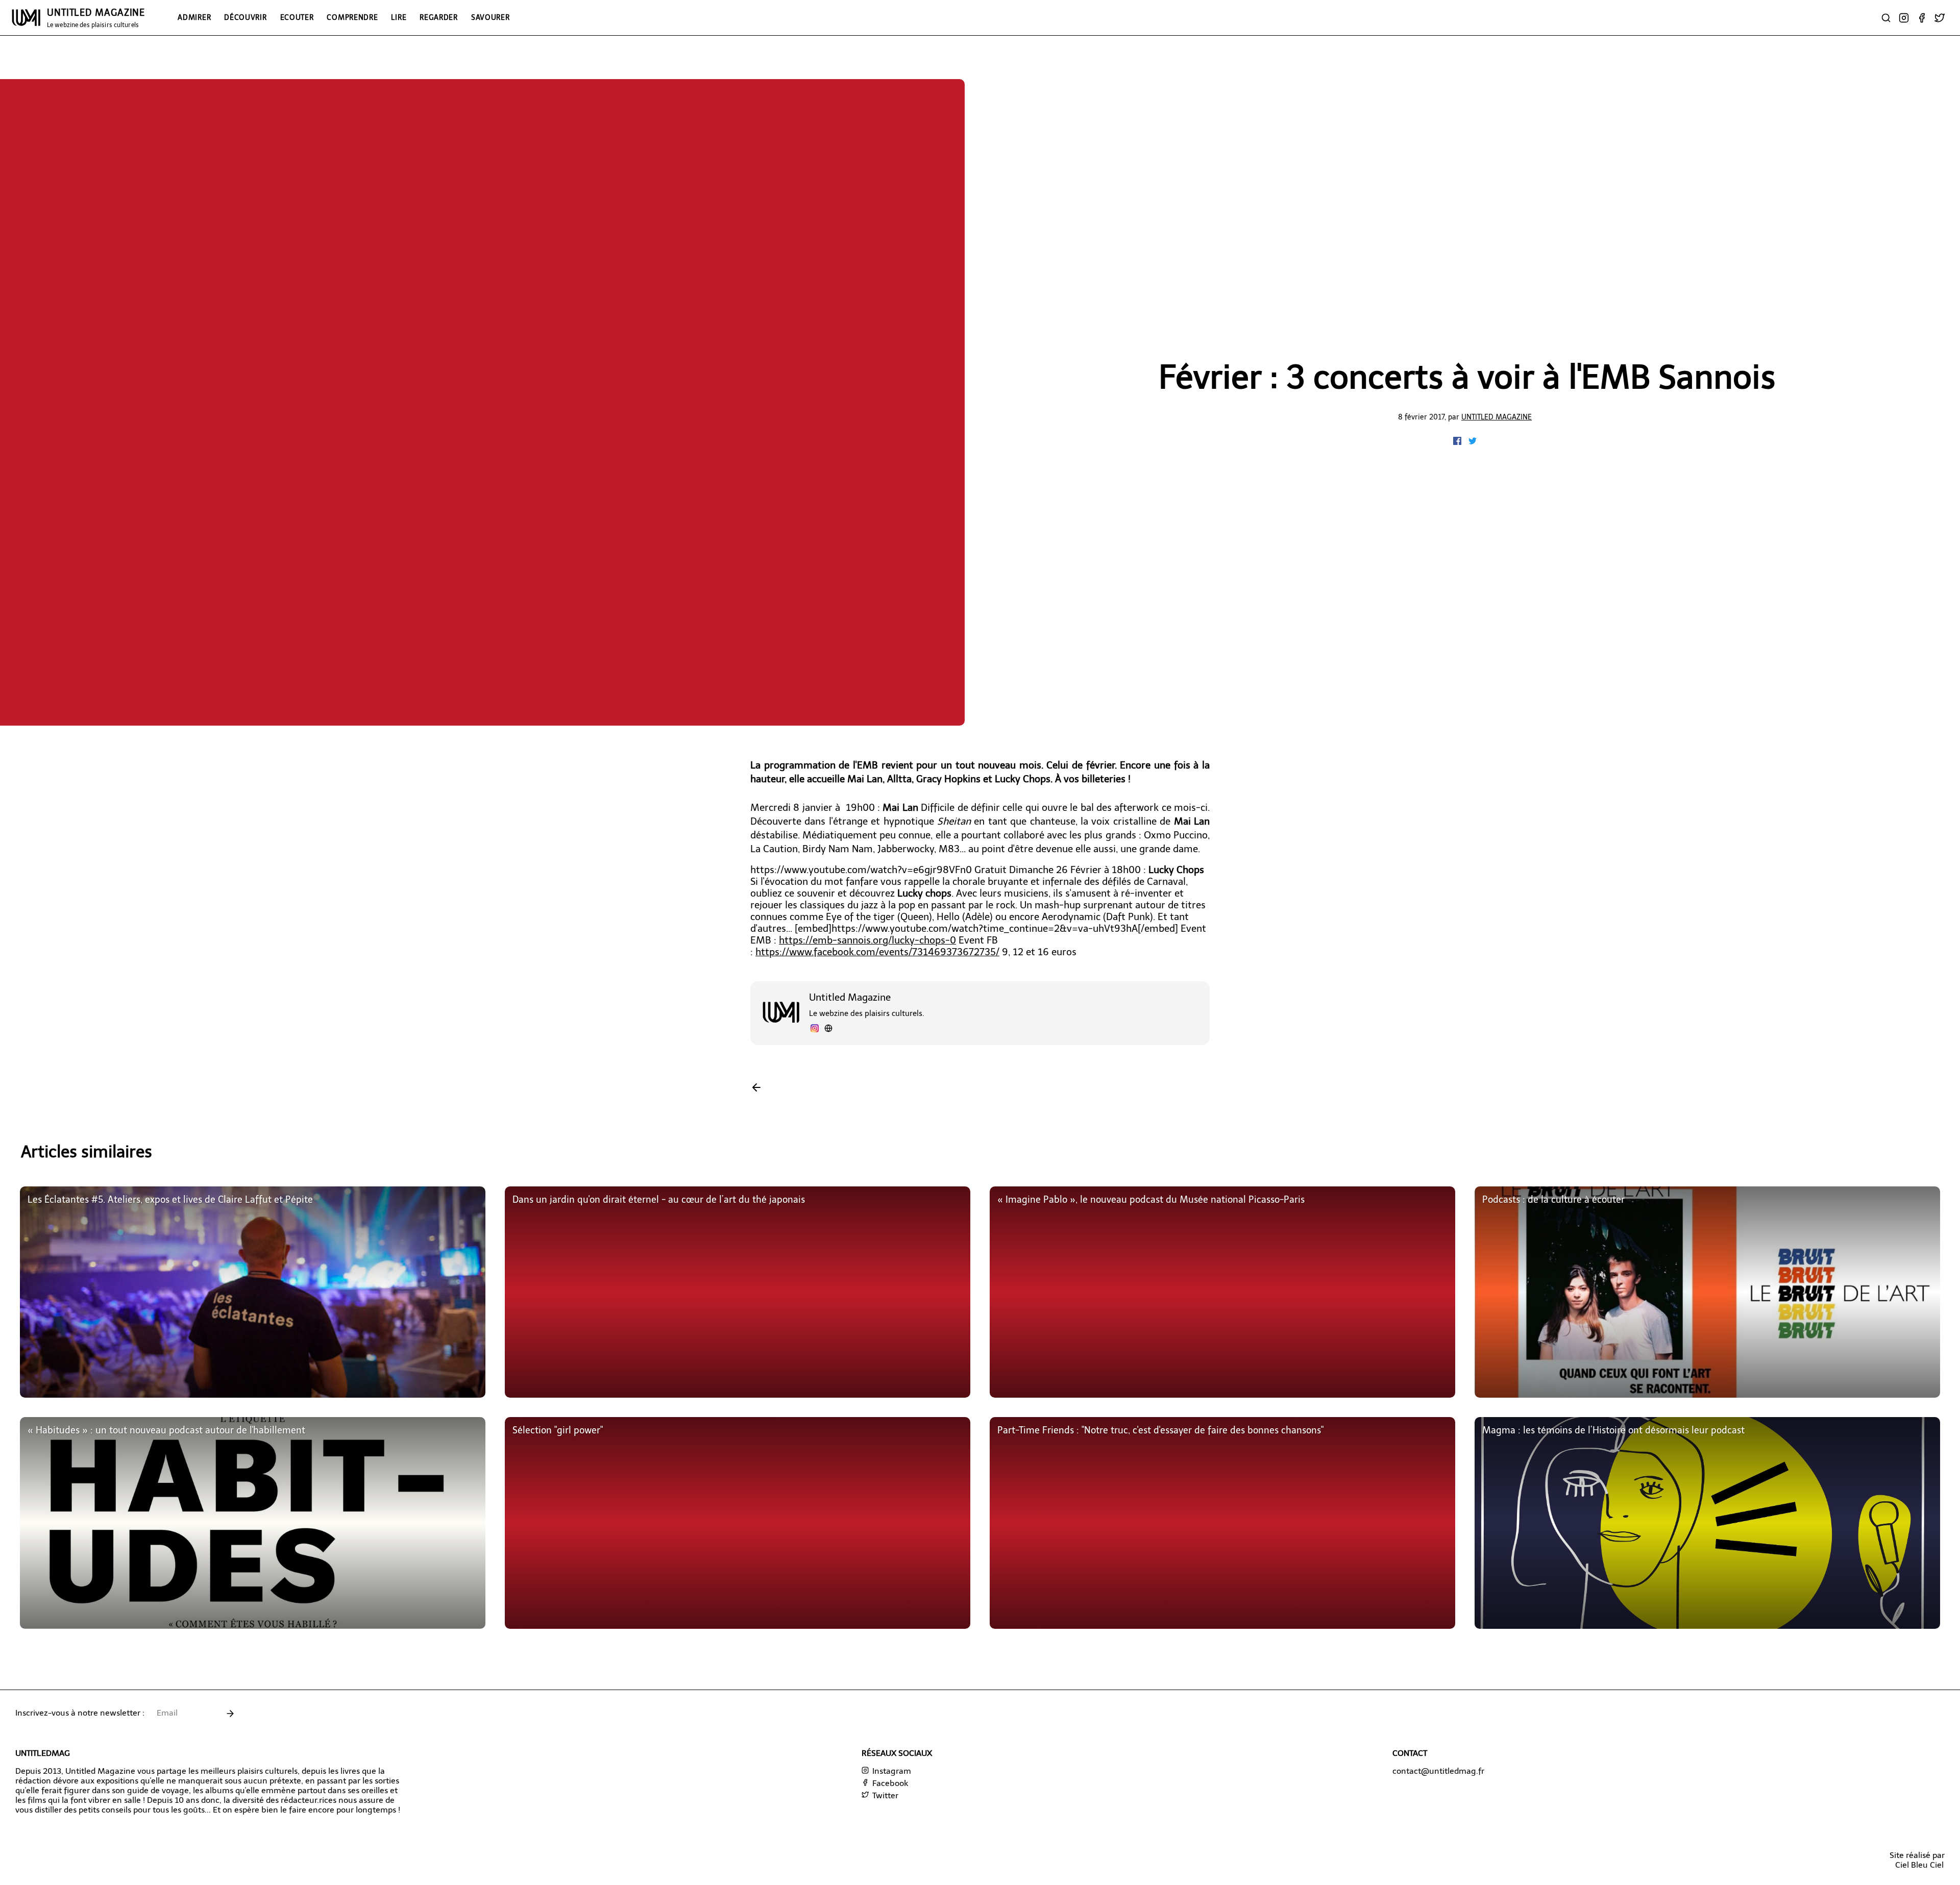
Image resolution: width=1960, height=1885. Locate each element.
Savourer (491, 17)
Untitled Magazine (1497, 417)
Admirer (194, 17)
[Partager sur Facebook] (1458, 442)
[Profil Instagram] (815, 1030)
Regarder (439, 17)
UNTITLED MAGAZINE (96, 18)
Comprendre (352, 17)
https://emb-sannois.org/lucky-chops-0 (867, 940)
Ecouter (297, 17)
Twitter (884, 1795)
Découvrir (245, 17)
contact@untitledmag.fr (1438, 1771)
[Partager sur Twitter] (1473, 442)
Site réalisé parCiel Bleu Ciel (1917, 1860)
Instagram (891, 1771)
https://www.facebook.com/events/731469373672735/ (877, 952)
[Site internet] (828, 1030)
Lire (399, 17)
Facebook (889, 1783)
